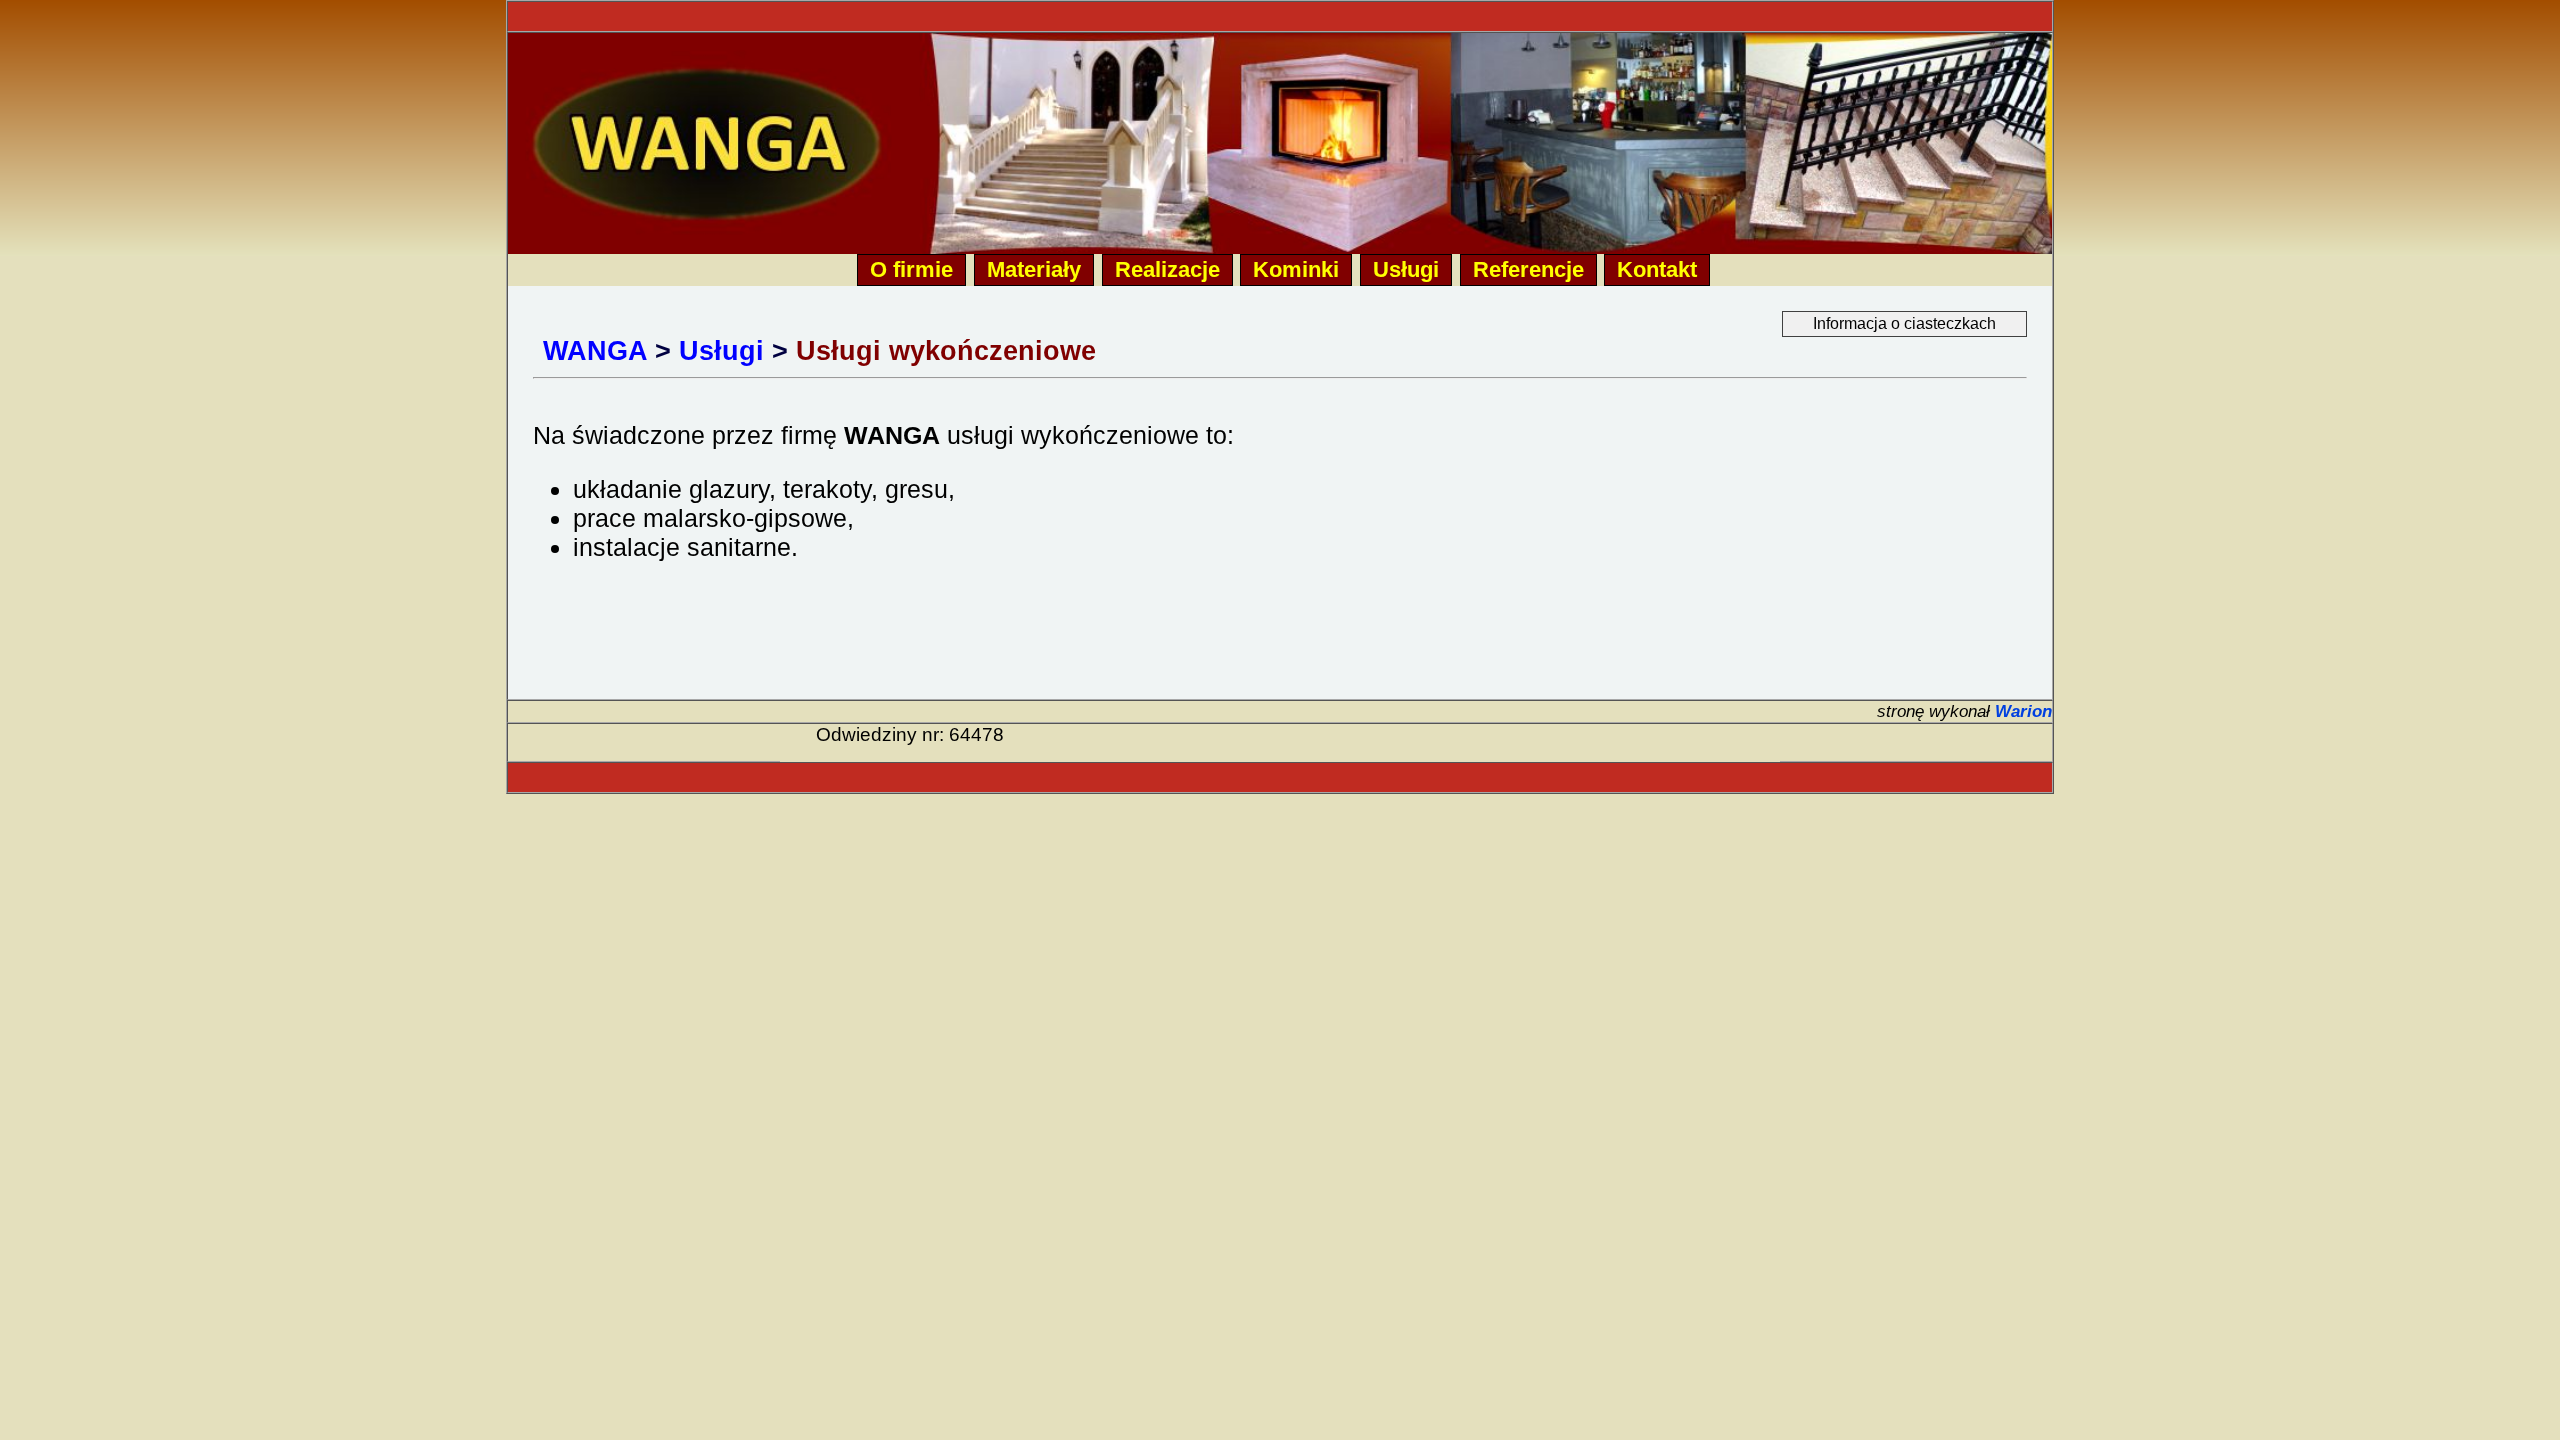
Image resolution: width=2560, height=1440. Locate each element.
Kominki (1296, 269)
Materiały (1034, 269)
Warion (2023, 711)
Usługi (1406, 269)
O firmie (911, 269)
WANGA (595, 351)
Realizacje (1167, 269)
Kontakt (1657, 269)
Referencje (1528, 269)
